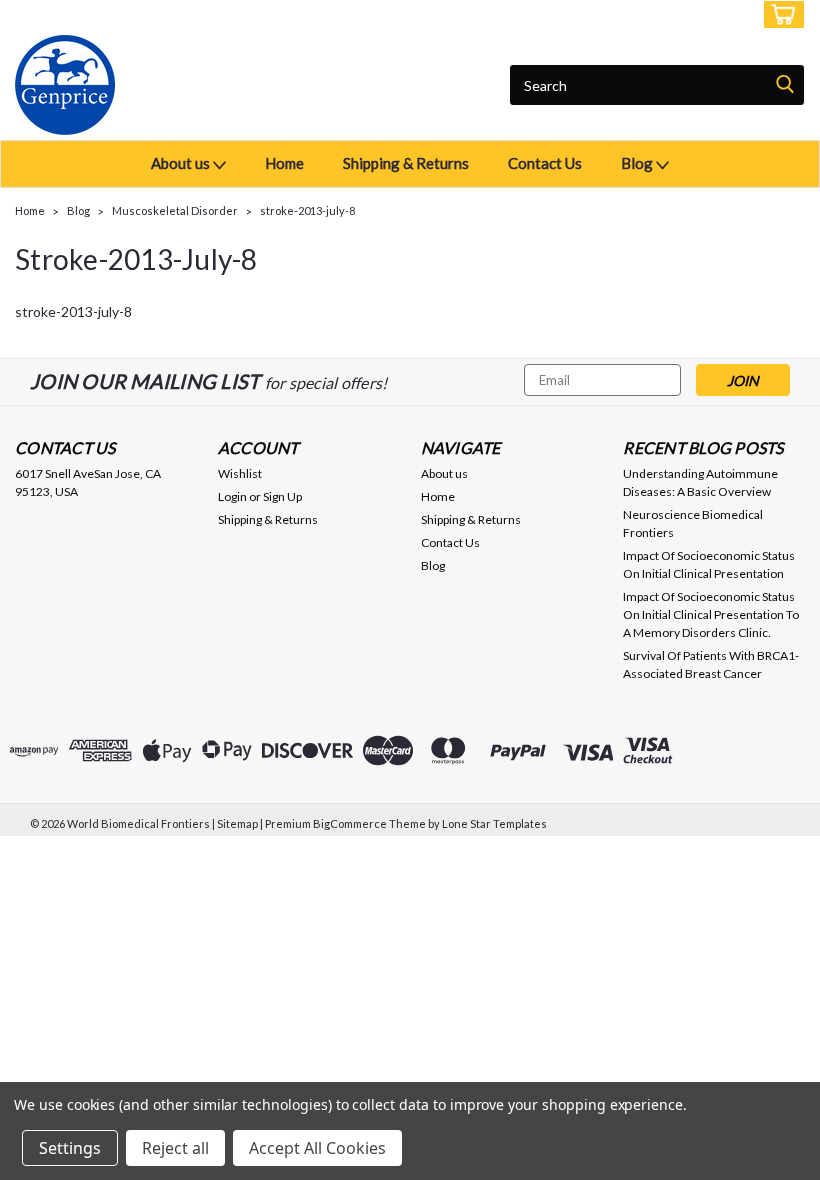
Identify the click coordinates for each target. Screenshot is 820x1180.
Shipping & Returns (406, 163)
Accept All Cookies (317, 1148)
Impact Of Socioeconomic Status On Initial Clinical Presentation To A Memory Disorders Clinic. (711, 614)
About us (182, 163)
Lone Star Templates (494, 823)
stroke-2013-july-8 (307, 210)
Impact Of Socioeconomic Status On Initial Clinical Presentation (709, 564)
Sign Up (720, 14)
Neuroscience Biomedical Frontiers (693, 523)
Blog (638, 163)
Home (284, 163)
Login (656, 14)
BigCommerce (350, 823)
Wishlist (240, 473)
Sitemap (237, 823)
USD (149, 14)
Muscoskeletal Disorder (175, 210)
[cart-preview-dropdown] (779, 14)
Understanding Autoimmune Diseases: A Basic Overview (700, 482)
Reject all (175, 1148)
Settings (70, 1148)
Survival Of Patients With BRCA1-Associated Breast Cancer (711, 664)
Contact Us (545, 163)
